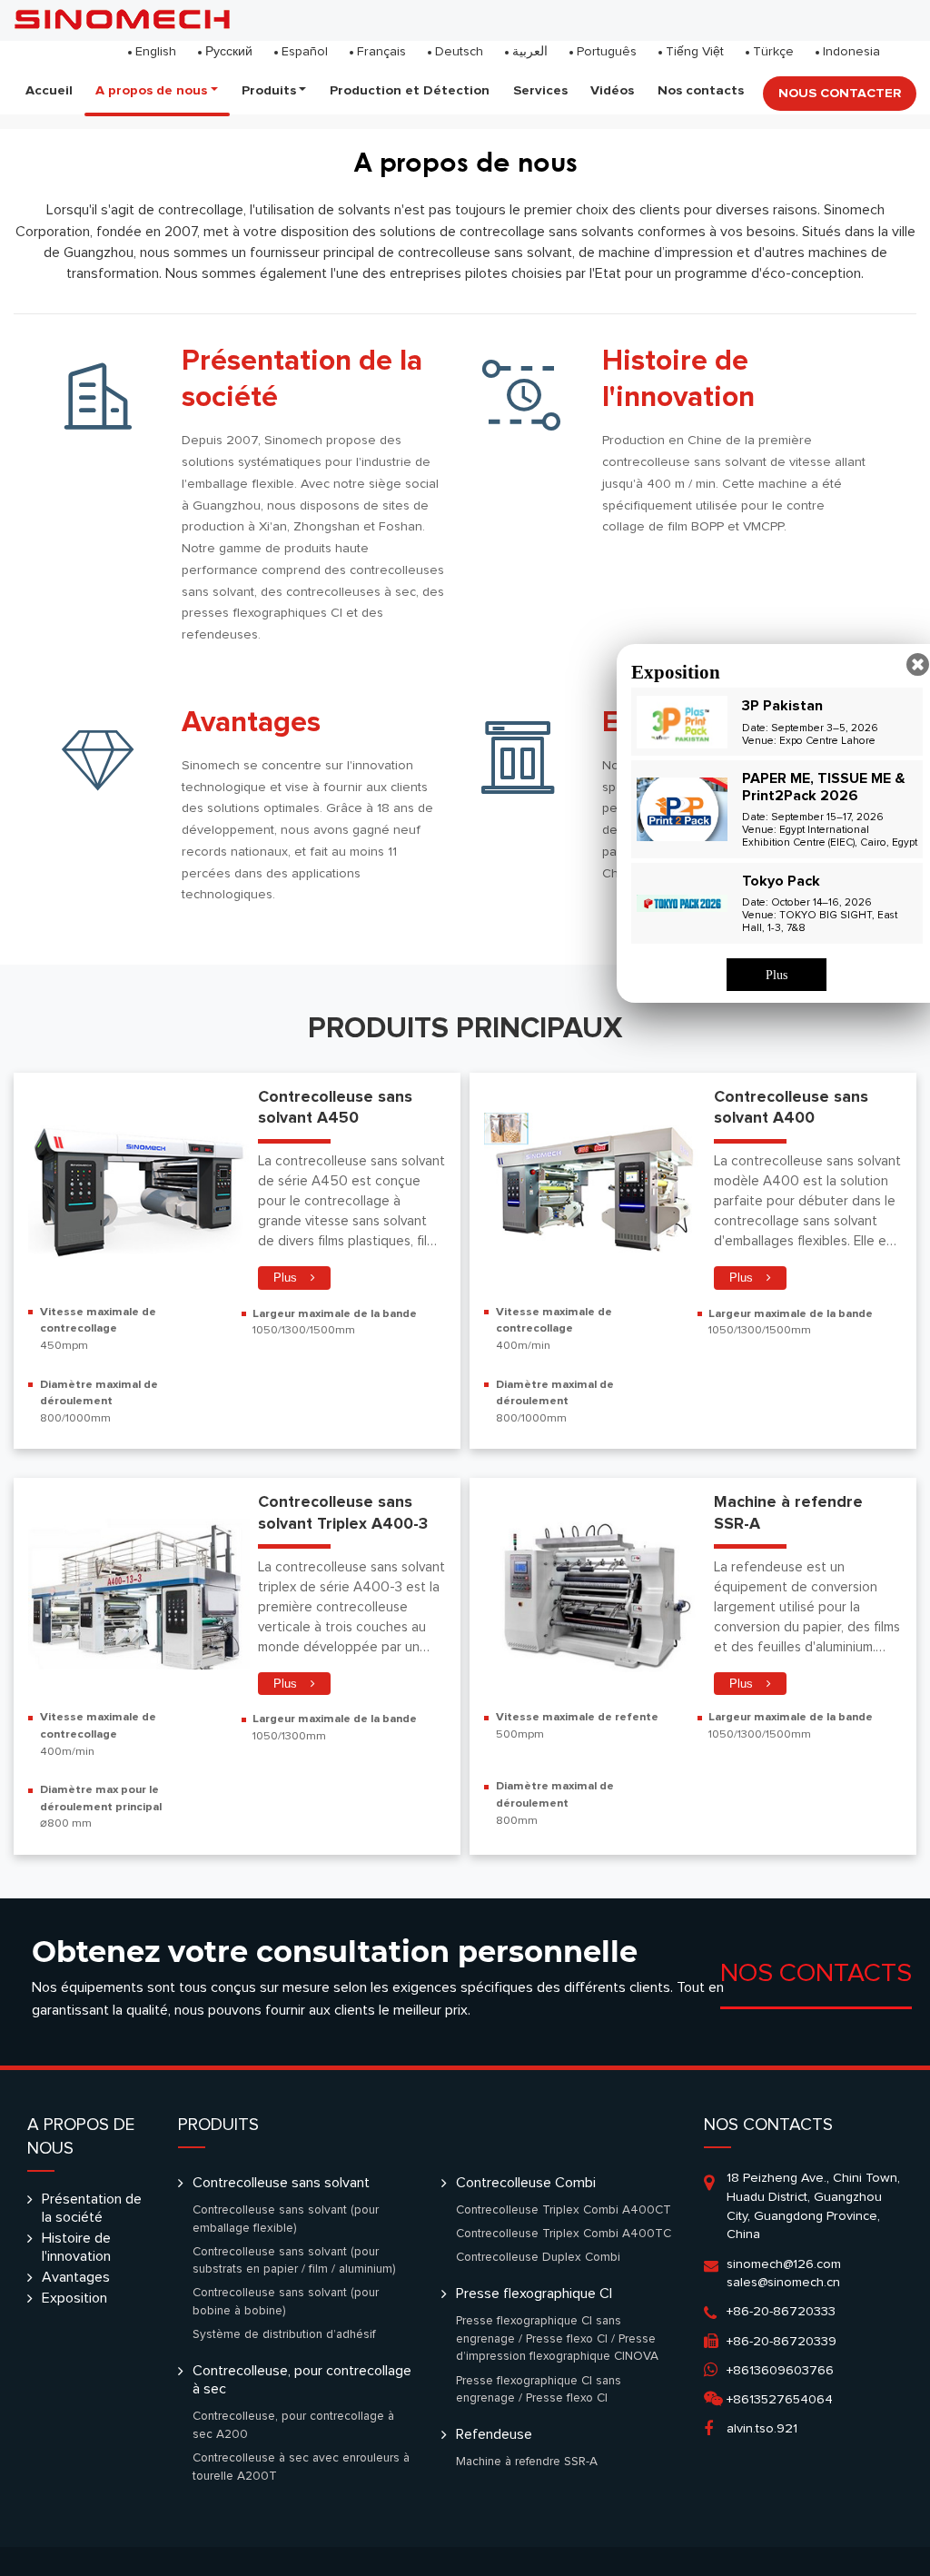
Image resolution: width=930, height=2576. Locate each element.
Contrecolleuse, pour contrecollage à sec (302, 2380)
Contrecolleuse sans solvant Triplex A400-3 (343, 1513)
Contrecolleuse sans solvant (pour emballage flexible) (286, 2219)
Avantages (251, 723)
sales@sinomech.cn (783, 2283)
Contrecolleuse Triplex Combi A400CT (564, 2210)
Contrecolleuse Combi (526, 2183)
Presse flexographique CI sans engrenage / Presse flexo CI (539, 2390)
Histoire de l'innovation (678, 380)
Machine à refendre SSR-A (788, 1513)
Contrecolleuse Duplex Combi (538, 2257)
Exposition (74, 2298)
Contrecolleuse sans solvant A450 (335, 1108)
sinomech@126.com (784, 2264)
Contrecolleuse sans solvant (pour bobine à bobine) (286, 2302)
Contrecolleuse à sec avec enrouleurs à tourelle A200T (301, 2467)
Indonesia (851, 52)
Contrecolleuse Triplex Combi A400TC (564, 2234)
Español (305, 52)
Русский (229, 52)
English (156, 52)
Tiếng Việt (695, 52)
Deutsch (459, 52)
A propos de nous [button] (151, 90)
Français (381, 52)
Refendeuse (494, 2434)
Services (540, 90)
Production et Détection (410, 90)
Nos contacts (701, 90)
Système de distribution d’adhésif (284, 2334)
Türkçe (773, 52)
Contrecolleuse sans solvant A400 (791, 1108)
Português (607, 52)
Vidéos (612, 90)
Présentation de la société (302, 380)
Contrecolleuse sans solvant (281, 2183)
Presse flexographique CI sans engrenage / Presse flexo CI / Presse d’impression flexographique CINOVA (557, 2338)
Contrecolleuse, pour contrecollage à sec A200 (293, 2425)
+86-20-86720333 (781, 2312)
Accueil (49, 90)
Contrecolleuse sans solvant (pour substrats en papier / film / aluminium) (294, 2261)
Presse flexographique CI (534, 2294)
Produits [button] (269, 90)
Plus (285, 1278)
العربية (530, 52)
